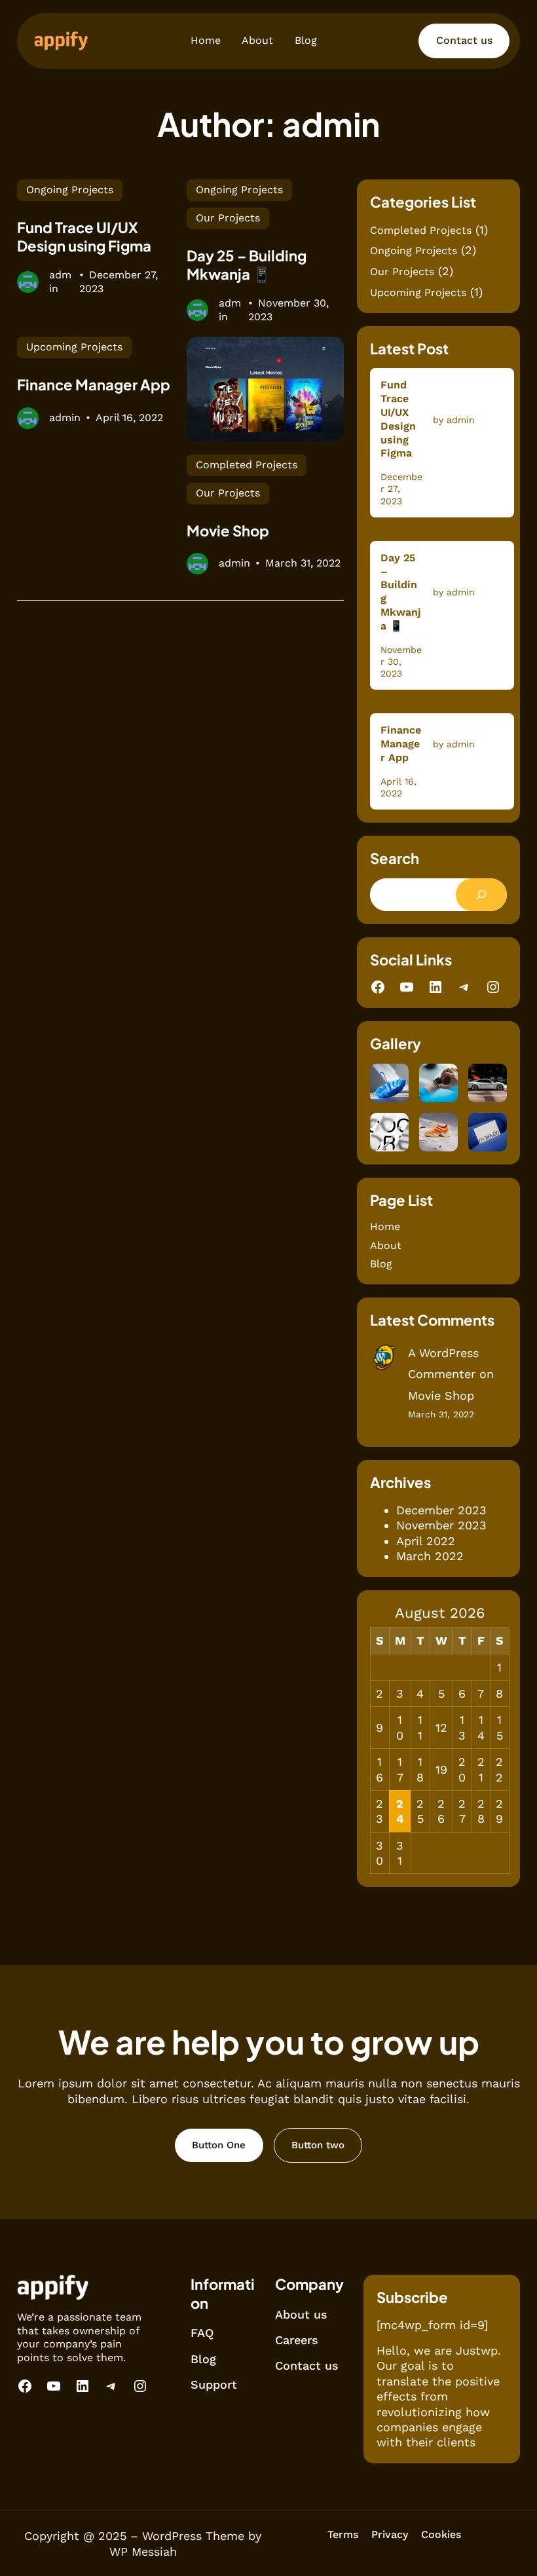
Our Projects (228, 218)
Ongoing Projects (70, 190)
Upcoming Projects (74, 347)
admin (60, 282)
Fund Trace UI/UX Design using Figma (84, 237)
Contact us (464, 40)
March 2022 (430, 1556)
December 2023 (441, 1510)
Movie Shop (228, 531)
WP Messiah (143, 2551)
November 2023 (441, 1525)
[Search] (481, 895)
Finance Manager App (94, 384)
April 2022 (426, 1541)
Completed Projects (247, 465)
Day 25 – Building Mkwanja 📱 (247, 265)
